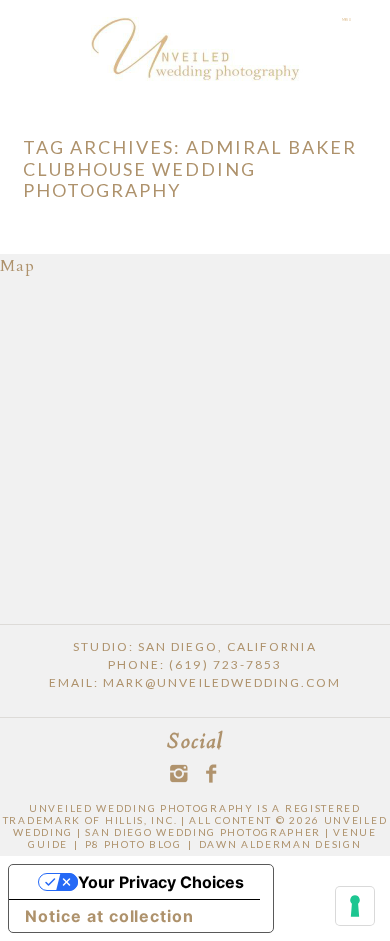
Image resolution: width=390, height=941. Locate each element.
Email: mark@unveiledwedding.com (195, 682)
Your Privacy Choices (161, 882)
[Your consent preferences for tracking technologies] (355, 906)
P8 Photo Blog (133, 844)
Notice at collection (109, 916)
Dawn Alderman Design (280, 844)
